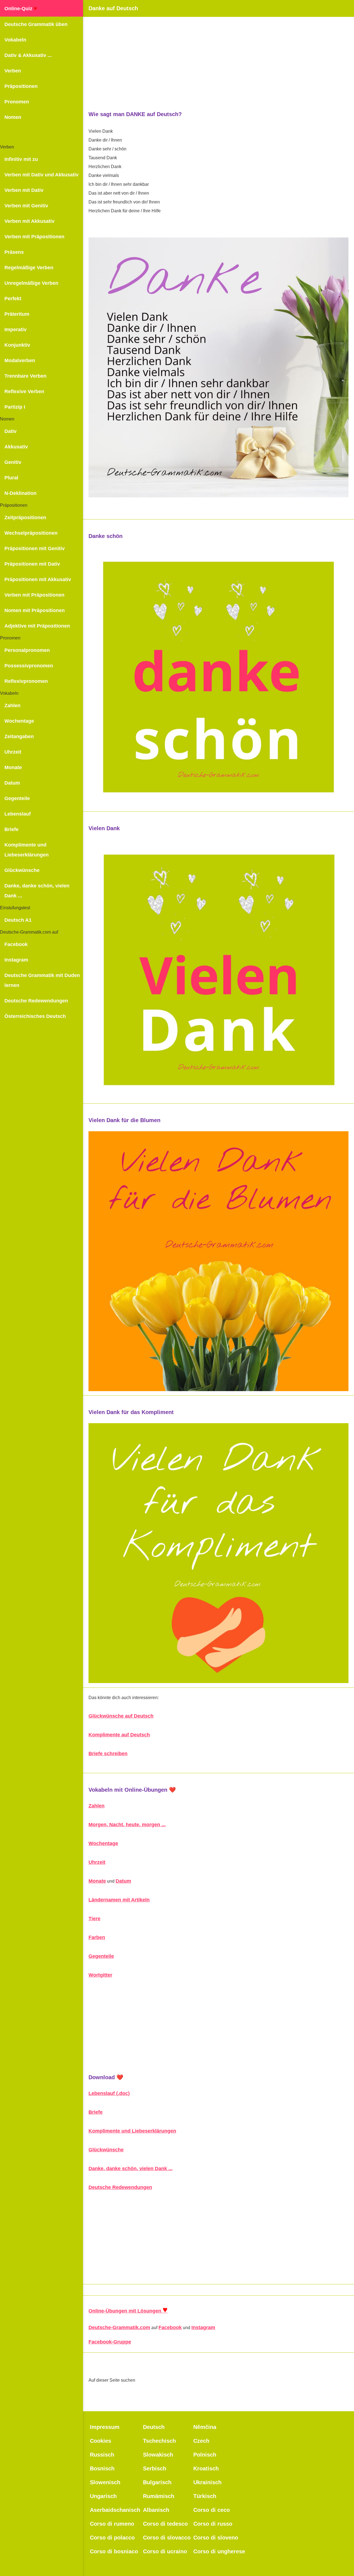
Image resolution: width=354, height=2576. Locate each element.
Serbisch (155, 2468)
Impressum (105, 2427)
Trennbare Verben (25, 376)
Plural (11, 478)
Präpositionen (21, 86)
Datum (12, 783)
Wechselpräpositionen (31, 533)
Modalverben (20, 360)
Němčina (205, 2427)
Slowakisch (158, 2455)
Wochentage (19, 721)
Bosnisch (102, 2468)
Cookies (101, 2441)
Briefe (11, 829)
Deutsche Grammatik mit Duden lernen (42, 980)
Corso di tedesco (165, 2524)
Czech (201, 2441)
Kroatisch (206, 2468)
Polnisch (205, 2455)
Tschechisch (159, 2441)
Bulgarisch (157, 2482)
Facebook (16, 944)
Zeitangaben (19, 736)
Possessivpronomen (29, 666)
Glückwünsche (22, 870)
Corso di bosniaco (114, 2551)
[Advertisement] (218, 56)
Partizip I (15, 407)
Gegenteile (17, 798)
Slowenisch (105, 2482)
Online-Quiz (21, 8)
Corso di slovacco (167, 2538)
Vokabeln (15, 40)
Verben (13, 71)
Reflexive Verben (24, 391)
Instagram (16, 960)
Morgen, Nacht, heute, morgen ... (127, 1825)
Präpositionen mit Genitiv (35, 548)
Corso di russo (213, 2524)
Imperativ (15, 330)
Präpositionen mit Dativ (32, 564)
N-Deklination (20, 493)
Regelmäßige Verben (29, 268)
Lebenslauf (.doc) (109, 2093)
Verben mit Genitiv (26, 206)
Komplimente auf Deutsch (119, 1735)
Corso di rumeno (112, 2524)
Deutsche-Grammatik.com (119, 2327)
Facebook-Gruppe (110, 2342)
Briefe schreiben (108, 1754)
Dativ (11, 431)
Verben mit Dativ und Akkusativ (41, 175)
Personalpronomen (27, 650)
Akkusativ (16, 447)
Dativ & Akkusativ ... (28, 55)
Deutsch (154, 2427)
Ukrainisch (207, 2482)
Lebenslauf (18, 814)
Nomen (13, 117)
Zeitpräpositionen (25, 518)
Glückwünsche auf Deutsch (121, 1716)
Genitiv (13, 462)
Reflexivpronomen (26, 681)
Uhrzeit (13, 752)
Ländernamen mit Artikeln (119, 1900)
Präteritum (17, 314)
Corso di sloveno (216, 2538)
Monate (13, 767)
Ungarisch (103, 2496)
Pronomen (17, 102)
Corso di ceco (212, 2510)
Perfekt (13, 299)
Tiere (94, 1919)
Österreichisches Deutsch (35, 1016)
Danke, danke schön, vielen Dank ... (37, 891)
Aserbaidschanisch (115, 2510)
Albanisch (156, 2510)
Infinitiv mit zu (21, 159)
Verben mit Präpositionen (34, 237)
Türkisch (205, 2496)
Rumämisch (159, 2496)
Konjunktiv (17, 345)
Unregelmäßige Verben (31, 283)
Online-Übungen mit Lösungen (128, 2311)
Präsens (14, 252)
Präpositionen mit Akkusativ (38, 579)
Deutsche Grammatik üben (36, 24)
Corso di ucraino (165, 2551)
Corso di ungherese (219, 2551)
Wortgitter (100, 1975)
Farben (97, 1937)
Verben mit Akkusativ (29, 221)
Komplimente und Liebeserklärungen (27, 850)
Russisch (102, 2455)
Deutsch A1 (18, 920)
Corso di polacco (112, 2538)
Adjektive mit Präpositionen (37, 626)
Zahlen (12, 706)
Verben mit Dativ (24, 190)
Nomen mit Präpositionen (35, 610)
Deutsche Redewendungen (36, 1001)
